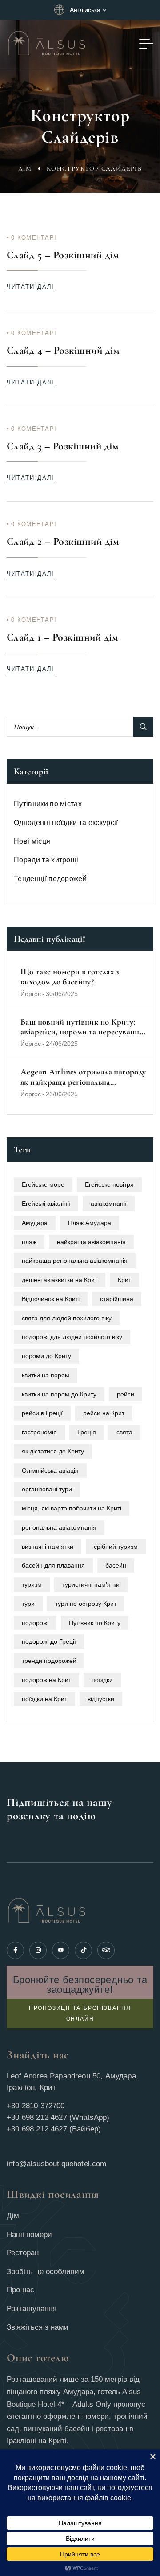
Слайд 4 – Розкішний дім (63, 350)
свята (124, 1432)
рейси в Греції (42, 1413)
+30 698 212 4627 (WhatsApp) (58, 2117)
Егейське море (43, 1184)
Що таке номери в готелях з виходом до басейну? (70, 977)
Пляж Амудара (90, 1223)
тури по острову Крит (86, 1604)
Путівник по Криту (95, 1623)
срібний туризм (116, 1547)
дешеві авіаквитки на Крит (60, 1280)
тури (28, 1604)
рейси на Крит (104, 1413)
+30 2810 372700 (36, 2106)
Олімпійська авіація (50, 1470)
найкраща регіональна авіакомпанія (75, 1261)
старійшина (117, 1299)
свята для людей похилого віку (67, 1318)
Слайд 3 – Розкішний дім (63, 446)
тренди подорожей (49, 1661)
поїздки (102, 1680)
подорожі (35, 1623)
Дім (25, 169)
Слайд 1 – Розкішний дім (62, 637)
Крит (124, 1280)
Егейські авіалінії (46, 1204)
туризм (32, 1584)
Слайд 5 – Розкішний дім (63, 255)
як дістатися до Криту (53, 1451)
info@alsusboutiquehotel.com (57, 2164)
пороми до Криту (46, 1356)
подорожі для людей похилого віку (72, 1337)
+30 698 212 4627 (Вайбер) (54, 2129)
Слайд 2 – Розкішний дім (63, 541)
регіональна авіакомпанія (59, 1527)
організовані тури (47, 1489)
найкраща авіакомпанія (91, 1242)
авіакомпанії (109, 1204)
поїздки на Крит (44, 1699)
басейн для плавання (53, 1565)
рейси (126, 1394)
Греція (87, 1432)
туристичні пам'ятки (91, 1584)
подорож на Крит (46, 1680)
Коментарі (34, 238)
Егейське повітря (109, 1184)
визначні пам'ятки (48, 1547)
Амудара (35, 1223)
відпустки (101, 1699)
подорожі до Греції (49, 1641)
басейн (116, 1565)
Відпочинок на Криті (51, 1299)
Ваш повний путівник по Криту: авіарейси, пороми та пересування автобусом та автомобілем (82, 1027)
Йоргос (31, 994)
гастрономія (39, 1432)
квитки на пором (46, 1375)
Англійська (85, 10)
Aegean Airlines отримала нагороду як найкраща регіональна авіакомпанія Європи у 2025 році (83, 1077)
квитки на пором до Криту (59, 1394)
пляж (29, 1242)
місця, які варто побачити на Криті (72, 1508)
